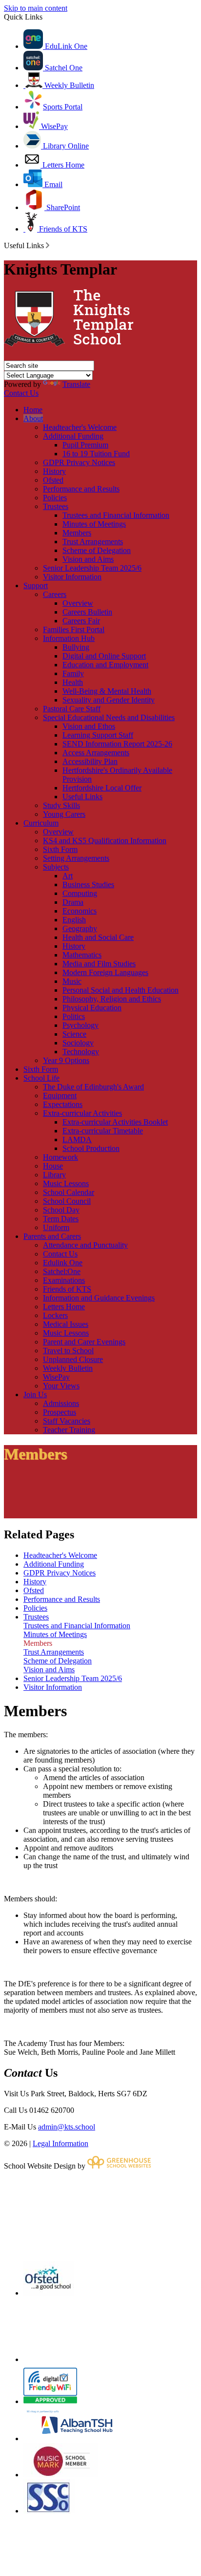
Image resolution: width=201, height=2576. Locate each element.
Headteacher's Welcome (80, 427)
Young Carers (64, 814)
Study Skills (61, 805)
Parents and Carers (52, 1236)
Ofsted (53, 480)
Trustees (56, 506)
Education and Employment (105, 665)
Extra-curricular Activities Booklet (115, 1122)
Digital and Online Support (104, 656)
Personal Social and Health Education (121, 990)
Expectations (63, 1104)
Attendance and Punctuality (85, 1245)
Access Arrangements (96, 753)
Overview (78, 603)
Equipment (60, 1096)
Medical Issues (66, 1324)
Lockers (55, 1315)
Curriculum (41, 823)
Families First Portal (74, 629)
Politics (74, 1016)
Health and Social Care (98, 937)
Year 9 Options (66, 1060)
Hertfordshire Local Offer (102, 788)
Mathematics (82, 955)
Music (72, 981)
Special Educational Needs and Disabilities (109, 717)
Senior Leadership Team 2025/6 (92, 568)
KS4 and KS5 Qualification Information (105, 841)
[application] (100, 2215)
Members (77, 533)
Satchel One (63, 68)
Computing (80, 893)
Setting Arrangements (76, 858)
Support (36, 585)
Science (74, 1034)
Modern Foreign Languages (105, 972)
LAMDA (77, 1139)
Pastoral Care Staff (72, 709)
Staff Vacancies (67, 1421)
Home (33, 410)
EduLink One (65, 46)
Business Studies (88, 884)
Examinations (64, 1280)
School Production (91, 1148)
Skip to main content (36, 8)
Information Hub (69, 638)
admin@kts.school (67, 2127)
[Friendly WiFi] (50, 2401)
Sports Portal (63, 107)
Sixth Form (60, 849)
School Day (61, 1210)
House (53, 1166)
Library (54, 1175)
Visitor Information (72, 577)
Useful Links (82, 797)
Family (73, 673)
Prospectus (60, 1412)
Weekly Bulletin (68, 85)
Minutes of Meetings (94, 524)
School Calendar (69, 1192)
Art (68, 876)
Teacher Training (69, 1430)
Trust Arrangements (93, 542)
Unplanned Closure (73, 1359)
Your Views (61, 1386)
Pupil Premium (85, 445)
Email (52, 184)
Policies (55, 498)
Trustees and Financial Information (116, 515)
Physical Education (92, 1008)
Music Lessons (66, 1183)
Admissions (61, 1403)
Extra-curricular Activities (82, 1113)
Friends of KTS (62, 229)
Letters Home (62, 165)
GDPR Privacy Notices (79, 462)
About (33, 418)
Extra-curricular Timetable (103, 1131)
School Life (41, 1078)
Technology (81, 1052)
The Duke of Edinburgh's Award (93, 1087)
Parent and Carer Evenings (84, 1342)
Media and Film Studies (99, 964)
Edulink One (63, 1263)
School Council (67, 1201)
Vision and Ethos (89, 726)
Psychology (80, 1025)
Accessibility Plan (90, 761)
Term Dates (61, 1219)
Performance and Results (81, 489)
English (74, 920)
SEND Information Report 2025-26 (117, 744)
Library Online (65, 146)
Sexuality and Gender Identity (109, 700)
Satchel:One (62, 1271)
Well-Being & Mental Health (107, 691)
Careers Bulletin (87, 612)
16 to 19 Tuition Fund (96, 454)
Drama (73, 902)
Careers (55, 594)
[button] (48, 245)
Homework (60, 1157)
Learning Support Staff (98, 735)
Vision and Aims (88, 559)
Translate (76, 384)
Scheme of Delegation (97, 550)
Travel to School (68, 1351)
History (54, 471)
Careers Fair (81, 621)
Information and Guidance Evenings (99, 1298)
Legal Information (60, 2143)
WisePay (53, 126)
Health (73, 682)
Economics (80, 911)
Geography (80, 928)
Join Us (35, 1394)
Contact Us (21, 393)
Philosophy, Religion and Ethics (112, 999)
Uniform (56, 1227)
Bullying (76, 647)
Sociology (78, 1043)
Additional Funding (73, 436)
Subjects (56, 867)
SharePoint (62, 207)
